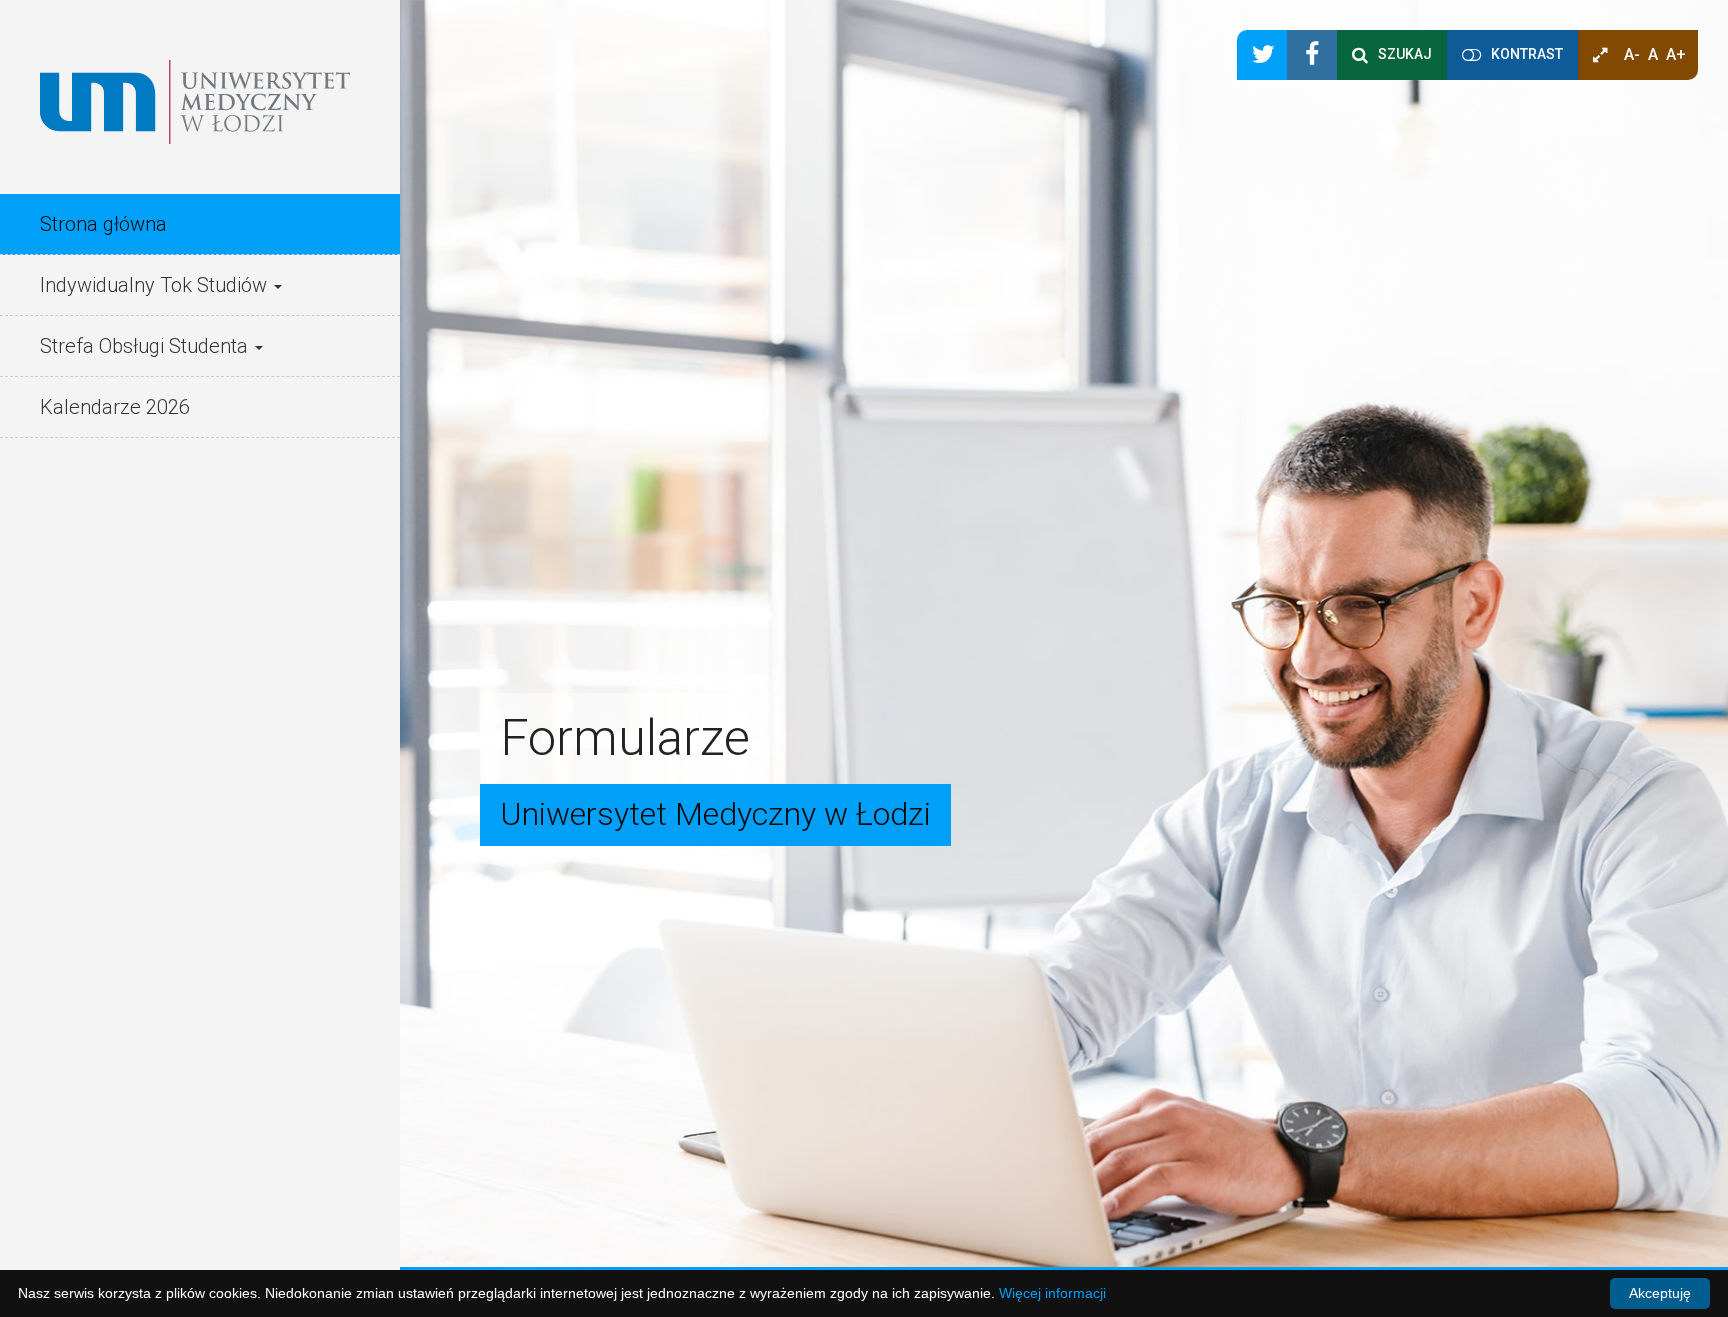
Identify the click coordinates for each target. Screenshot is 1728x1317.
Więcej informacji (1052, 1293)
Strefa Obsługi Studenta (146, 346)
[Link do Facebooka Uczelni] (1312, 55)
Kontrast (1527, 54)
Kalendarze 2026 (115, 407)
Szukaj (1405, 54)
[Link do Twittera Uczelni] (1262, 55)
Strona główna (103, 224)
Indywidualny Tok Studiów (156, 285)
